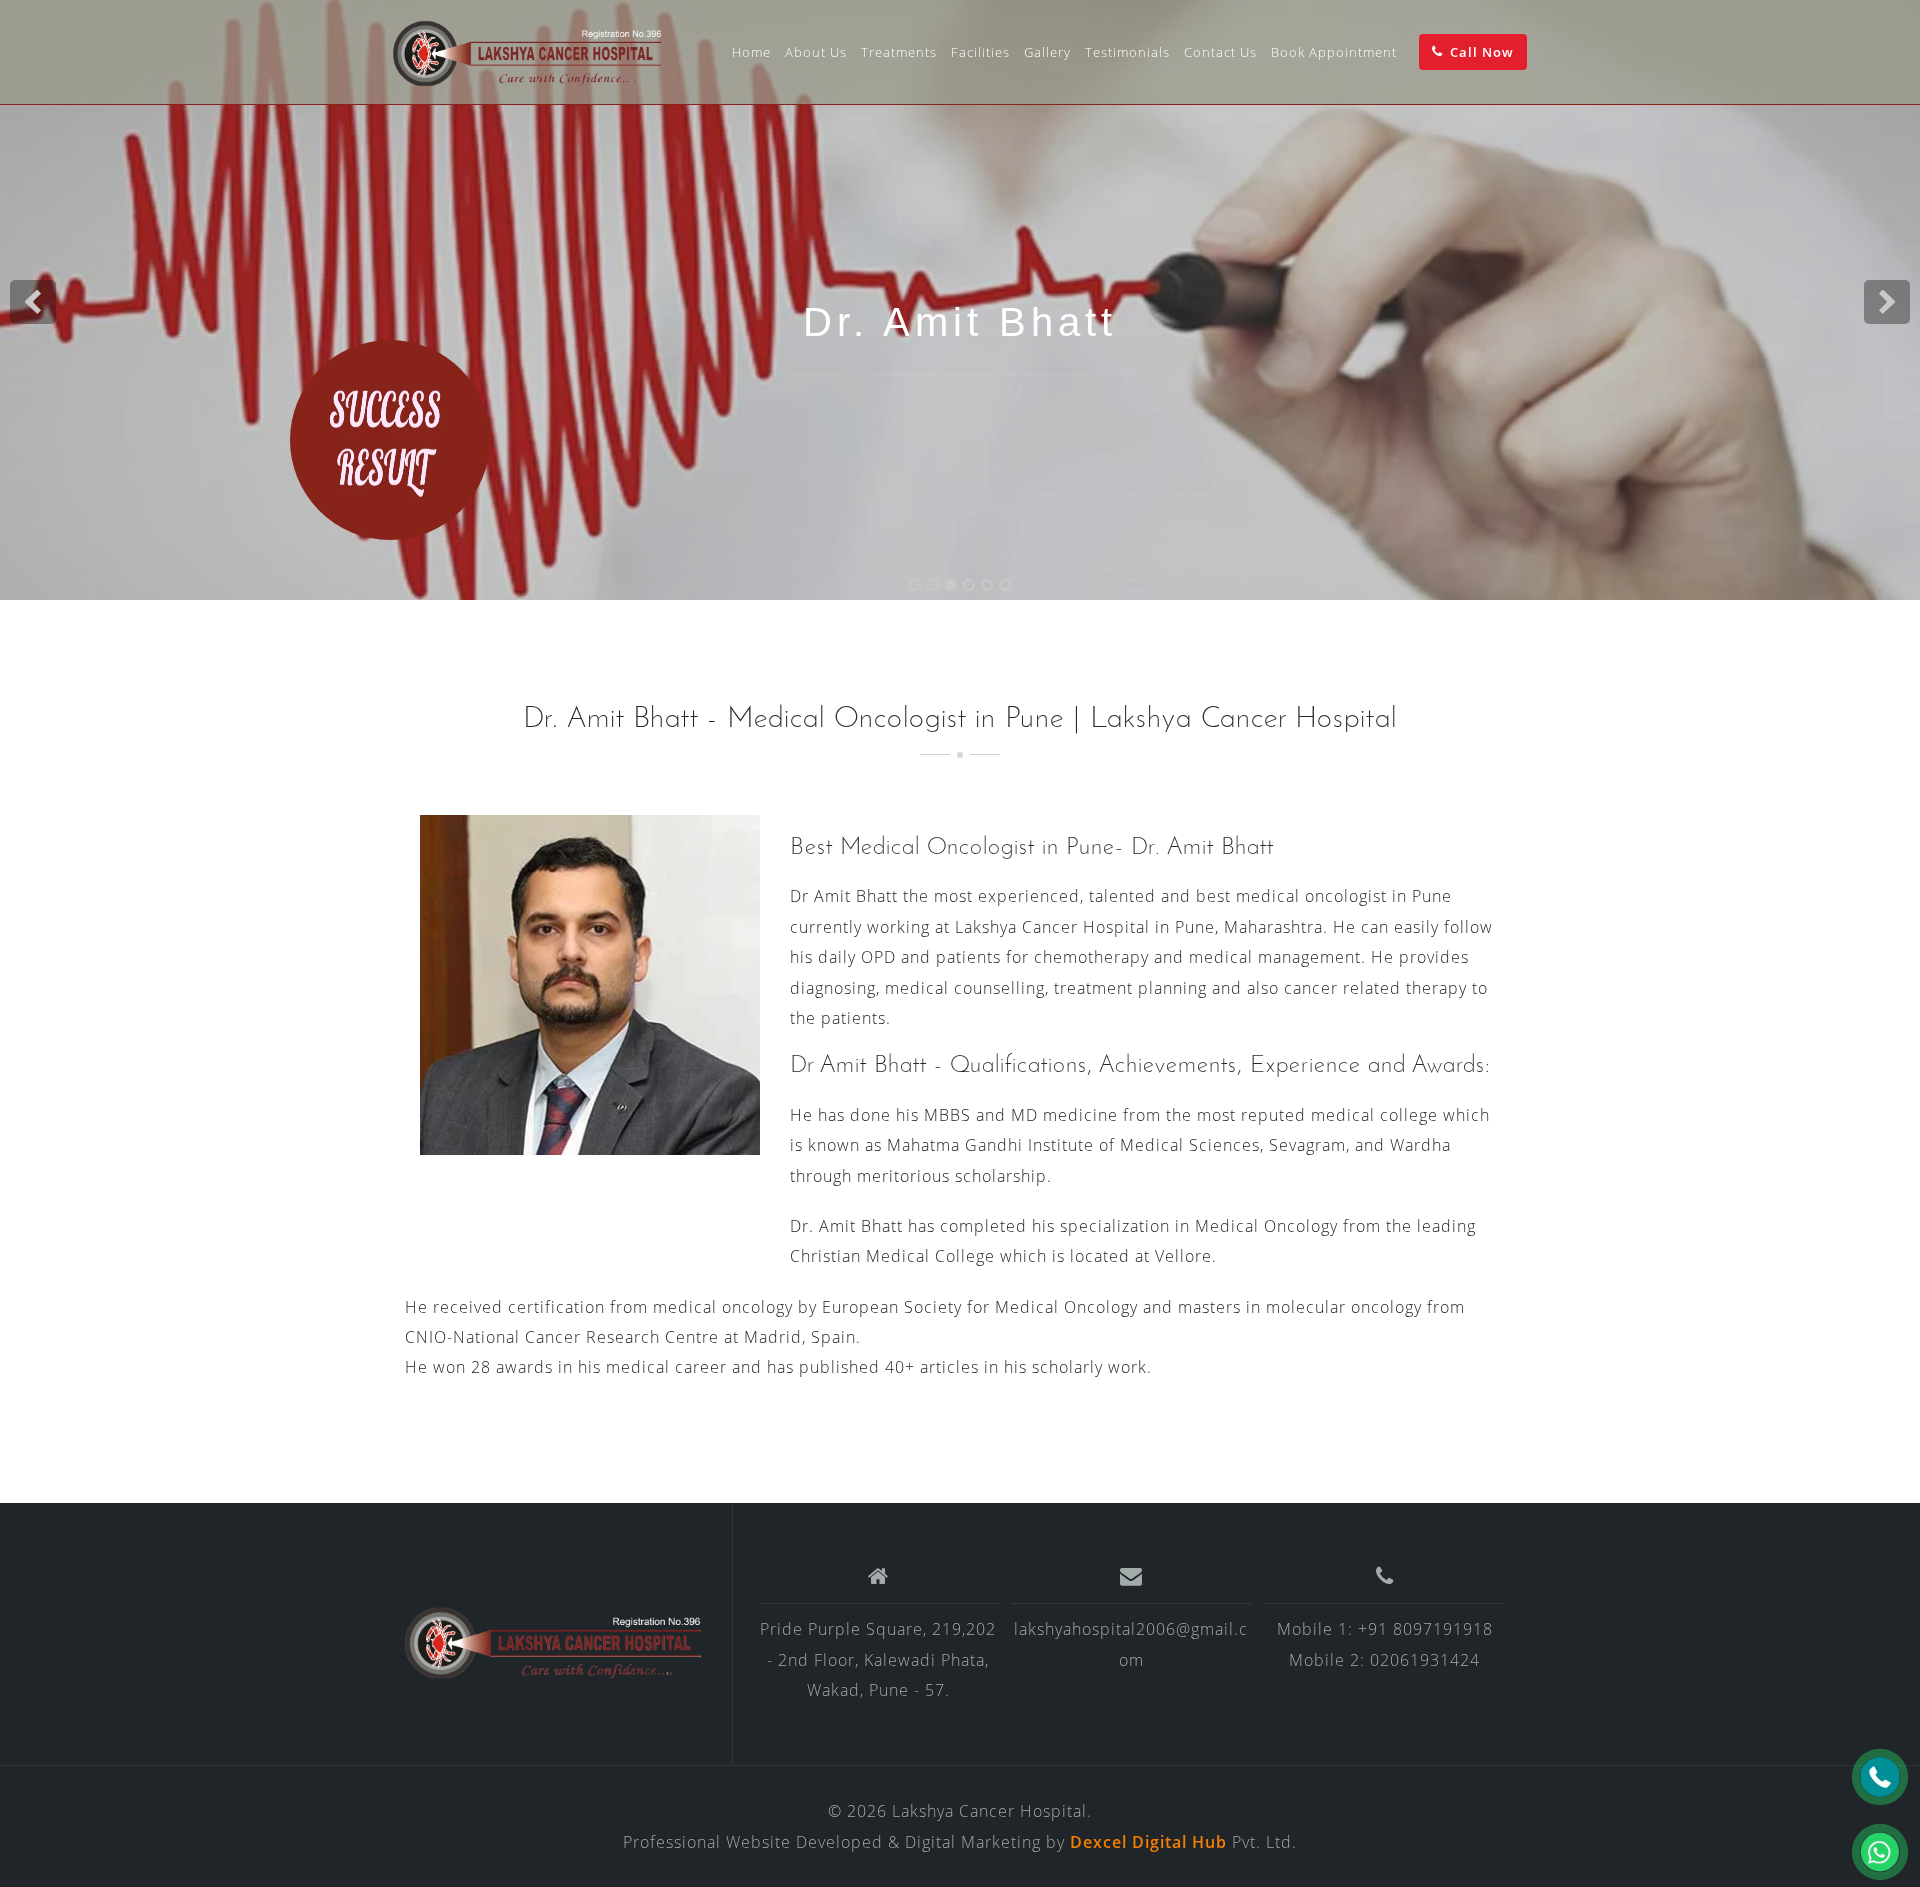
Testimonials (1127, 52)
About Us (816, 52)
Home (751, 52)
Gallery (1047, 52)
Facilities (980, 52)
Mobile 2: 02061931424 (1384, 1660)
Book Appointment (1334, 52)
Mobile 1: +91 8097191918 (1385, 1629)
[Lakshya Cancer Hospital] (553, 1642)
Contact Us (1220, 52)
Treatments (899, 52)
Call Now (1482, 52)
